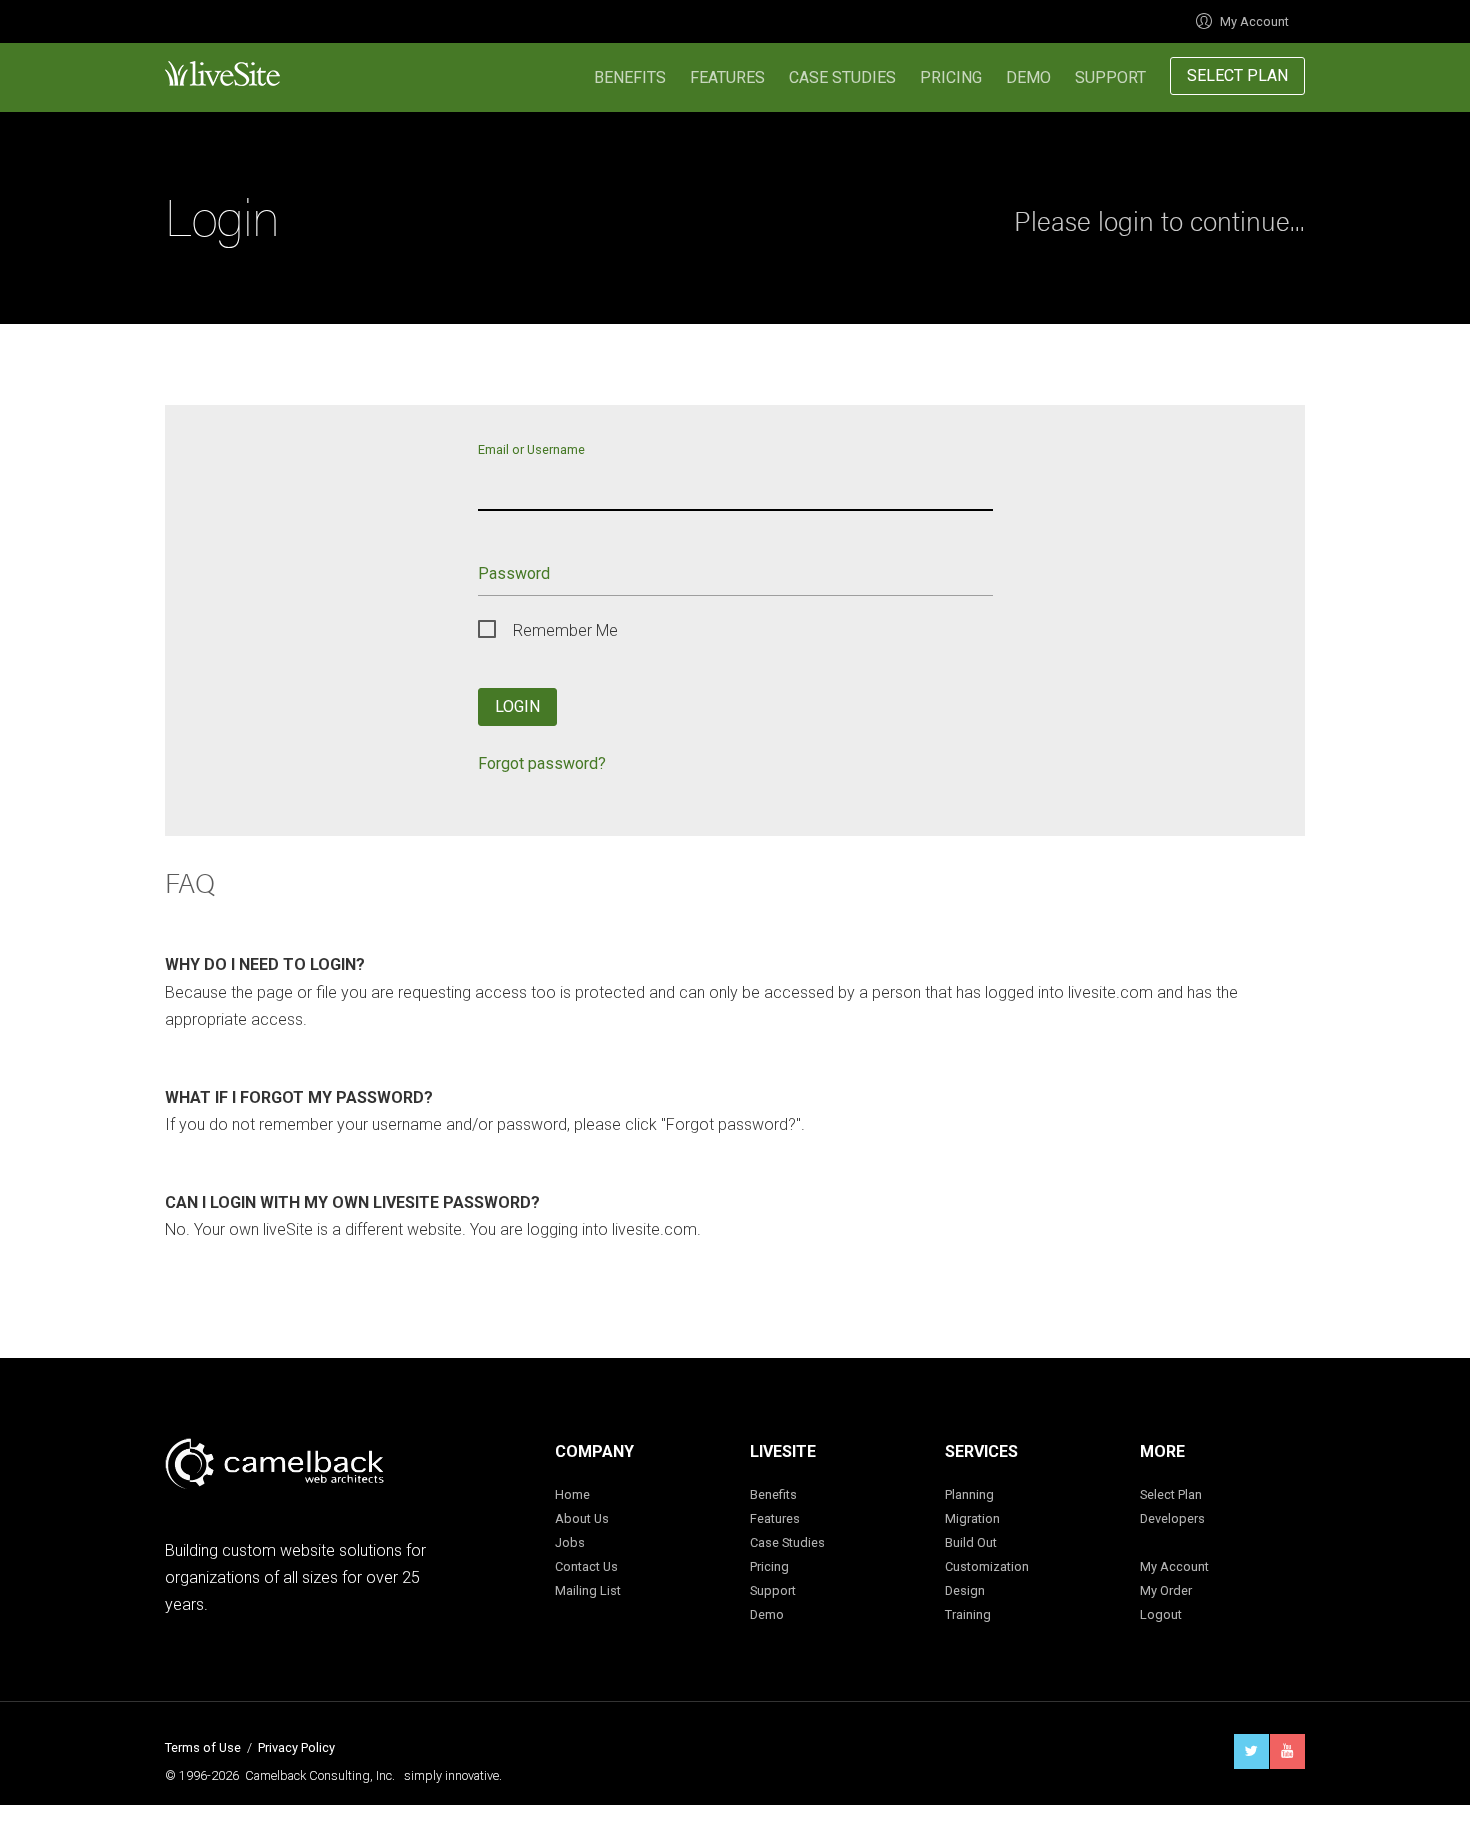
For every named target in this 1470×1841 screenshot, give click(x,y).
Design (965, 1590)
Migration (972, 1518)
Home (572, 1494)
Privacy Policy (296, 1747)
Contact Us (586, 1566)
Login (517, 706)
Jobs (570, 1542)
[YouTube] (1287, 1751)
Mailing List (588, 1590)
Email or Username (531, 448)
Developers (1172, 1518)
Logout (1161, 1614)
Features (727, 77)
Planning (969, 1494)
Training (968, 1614)
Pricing (951, 77)
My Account (1254, 21)
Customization (987, 1566)
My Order (1166, 1590)
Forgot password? (542, 763)
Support (1110, 77)
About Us (582, 1518)
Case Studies (842, 77)
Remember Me (565, 630)
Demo (1028, 77)
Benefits (630, 77)
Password (514, 573)
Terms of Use (203, 1747)
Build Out (971, 1542)
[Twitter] (1251, 1751)
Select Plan (1237, 75)
